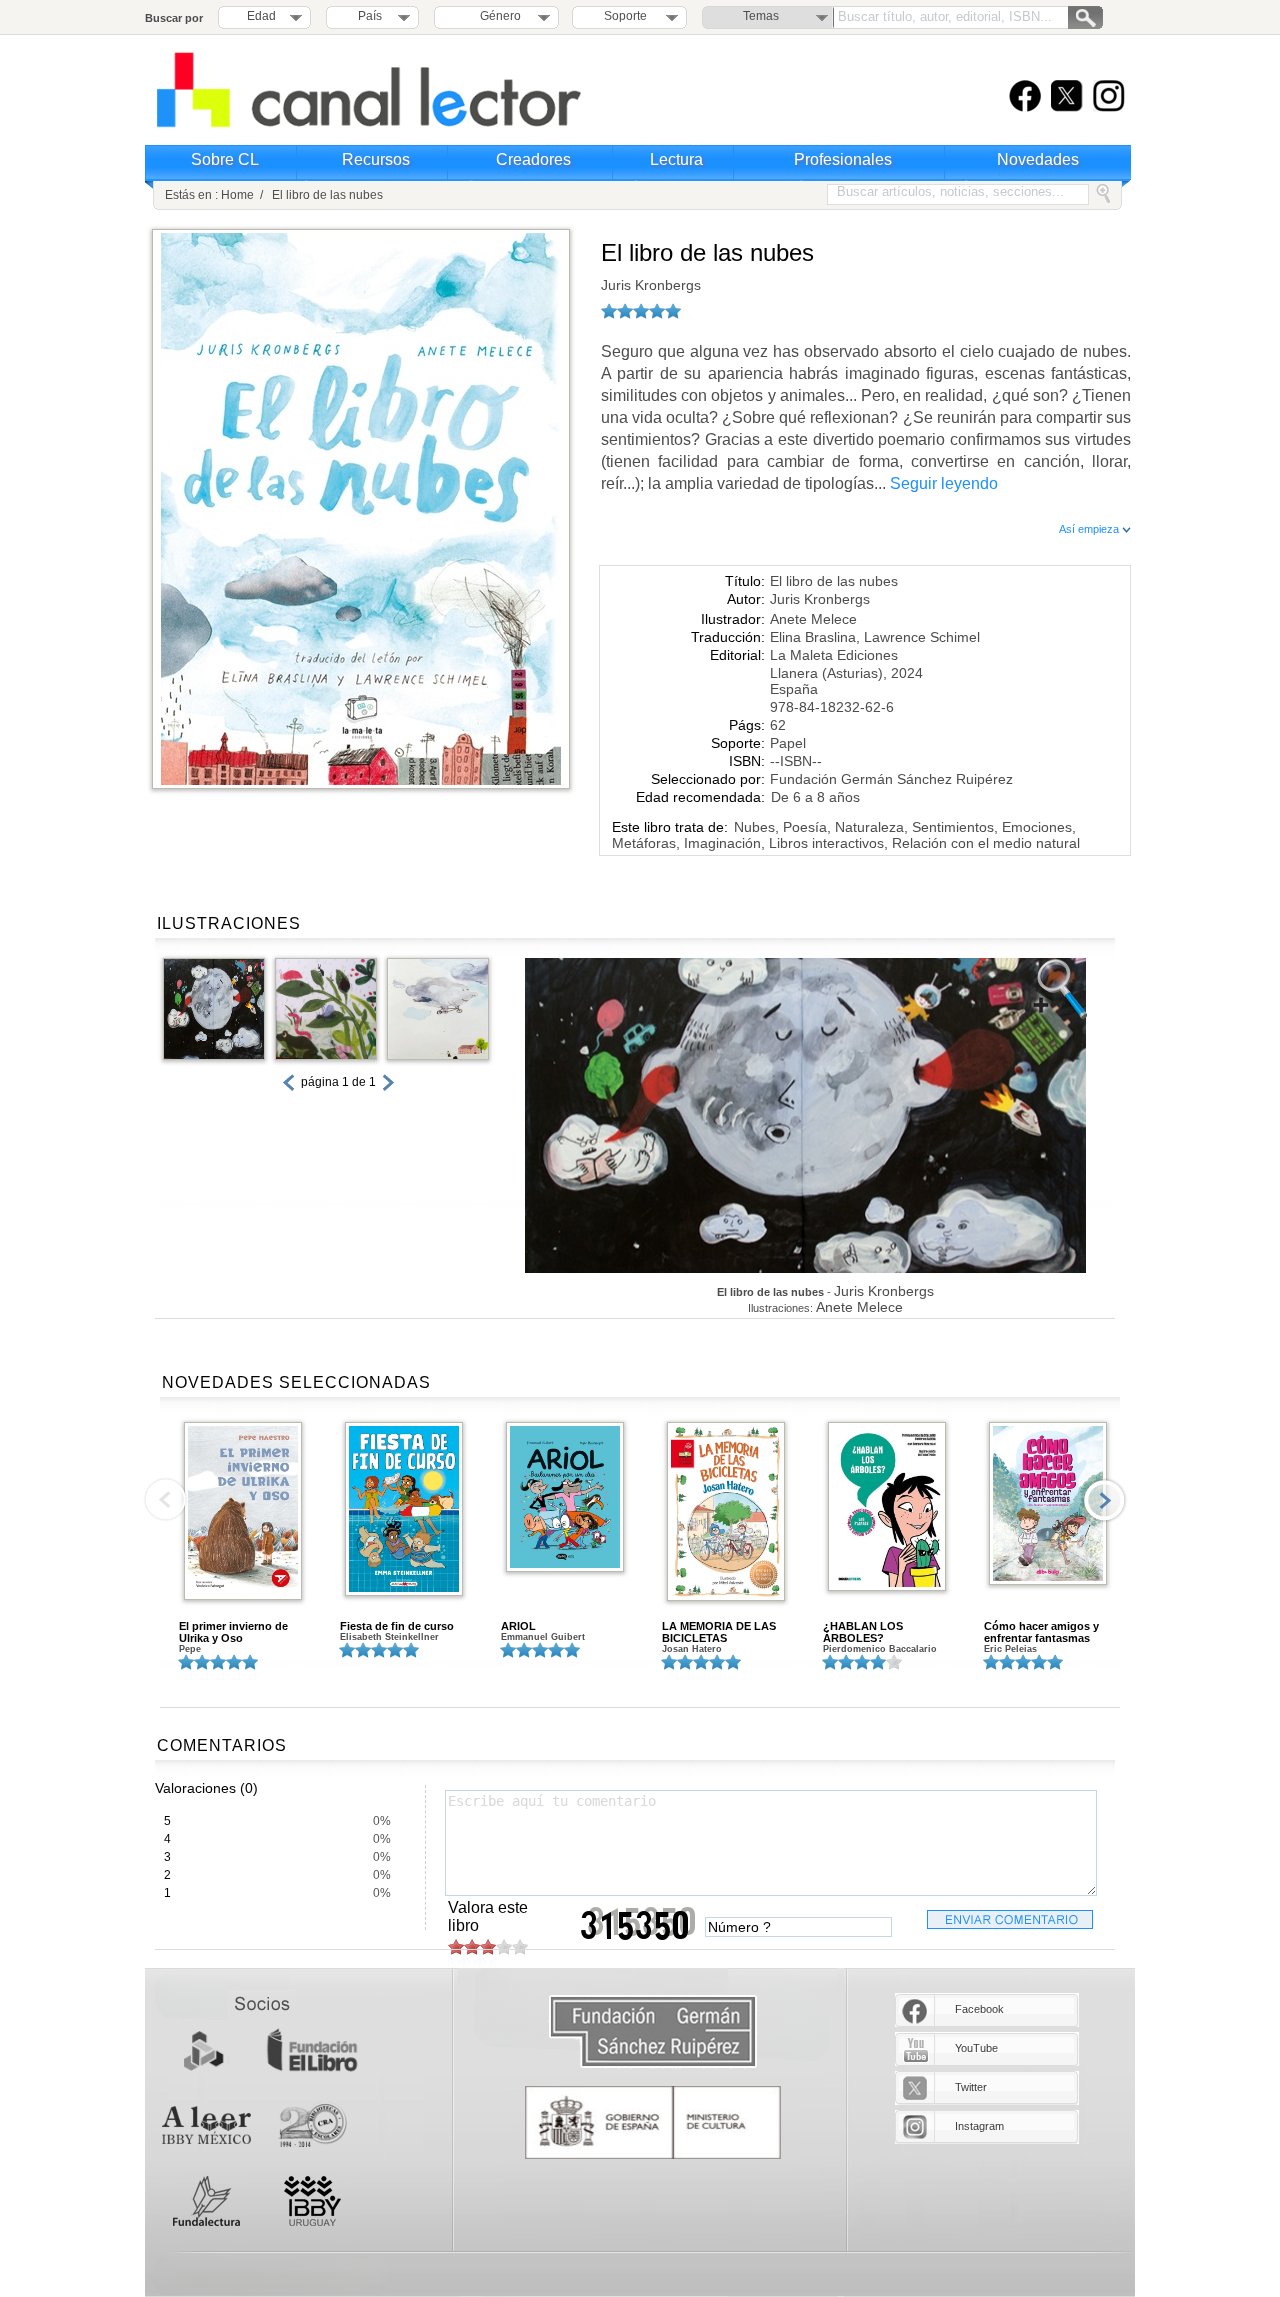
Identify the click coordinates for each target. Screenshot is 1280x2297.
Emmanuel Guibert (543, 1637)
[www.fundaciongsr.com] (653, 2032)
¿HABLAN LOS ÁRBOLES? (863, 1632)
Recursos (376, 159)
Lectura (676, 159)
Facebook (979, 2009)
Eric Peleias (1010, 1649)
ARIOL (518, 1626)
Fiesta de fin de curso (397, 1626)
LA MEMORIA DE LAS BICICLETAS (719, 1632)
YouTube (976, 2048)
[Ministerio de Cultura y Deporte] (653, 2122)
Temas (761, 16)
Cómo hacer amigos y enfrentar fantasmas (1041, 1632)
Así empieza (1090, 529)
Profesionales (843, 159)
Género (497, 16)
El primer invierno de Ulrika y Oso (233, 1632)
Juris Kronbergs (651, 285)
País (370, 16)
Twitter (971, 2087)
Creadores (533, 159)
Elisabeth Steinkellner (389, 1637)
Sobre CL (225, 159)
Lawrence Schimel (922, 637)
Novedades (1038, 159)
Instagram (979, 2126)
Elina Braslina (813, 637)
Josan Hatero (692, 1649)
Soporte (625, 16)
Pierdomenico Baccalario (880, 1649)
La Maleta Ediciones (834, 655)
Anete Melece (813, 619)
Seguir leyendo (944, 483)
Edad (261, 16)
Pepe (190, 1649)
